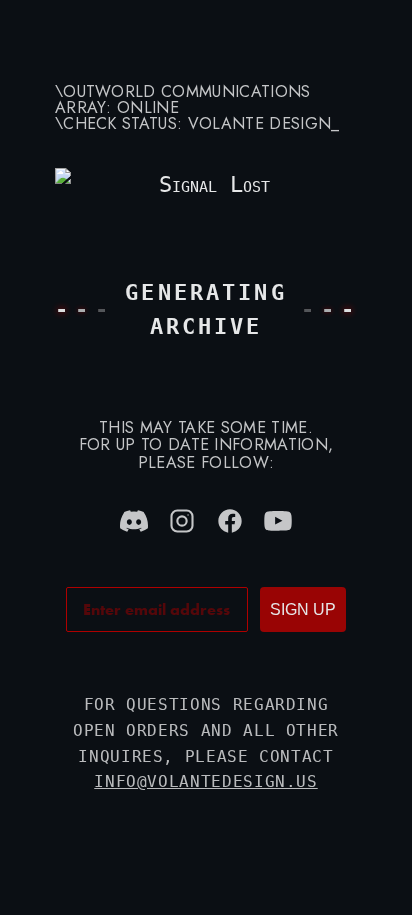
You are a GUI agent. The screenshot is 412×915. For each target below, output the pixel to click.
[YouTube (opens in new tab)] (278, 521)
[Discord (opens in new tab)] (134, 521)
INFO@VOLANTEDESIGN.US (205, 781)
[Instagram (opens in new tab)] (182, 521)
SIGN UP (303, 609)
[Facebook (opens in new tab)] (230, 521)
